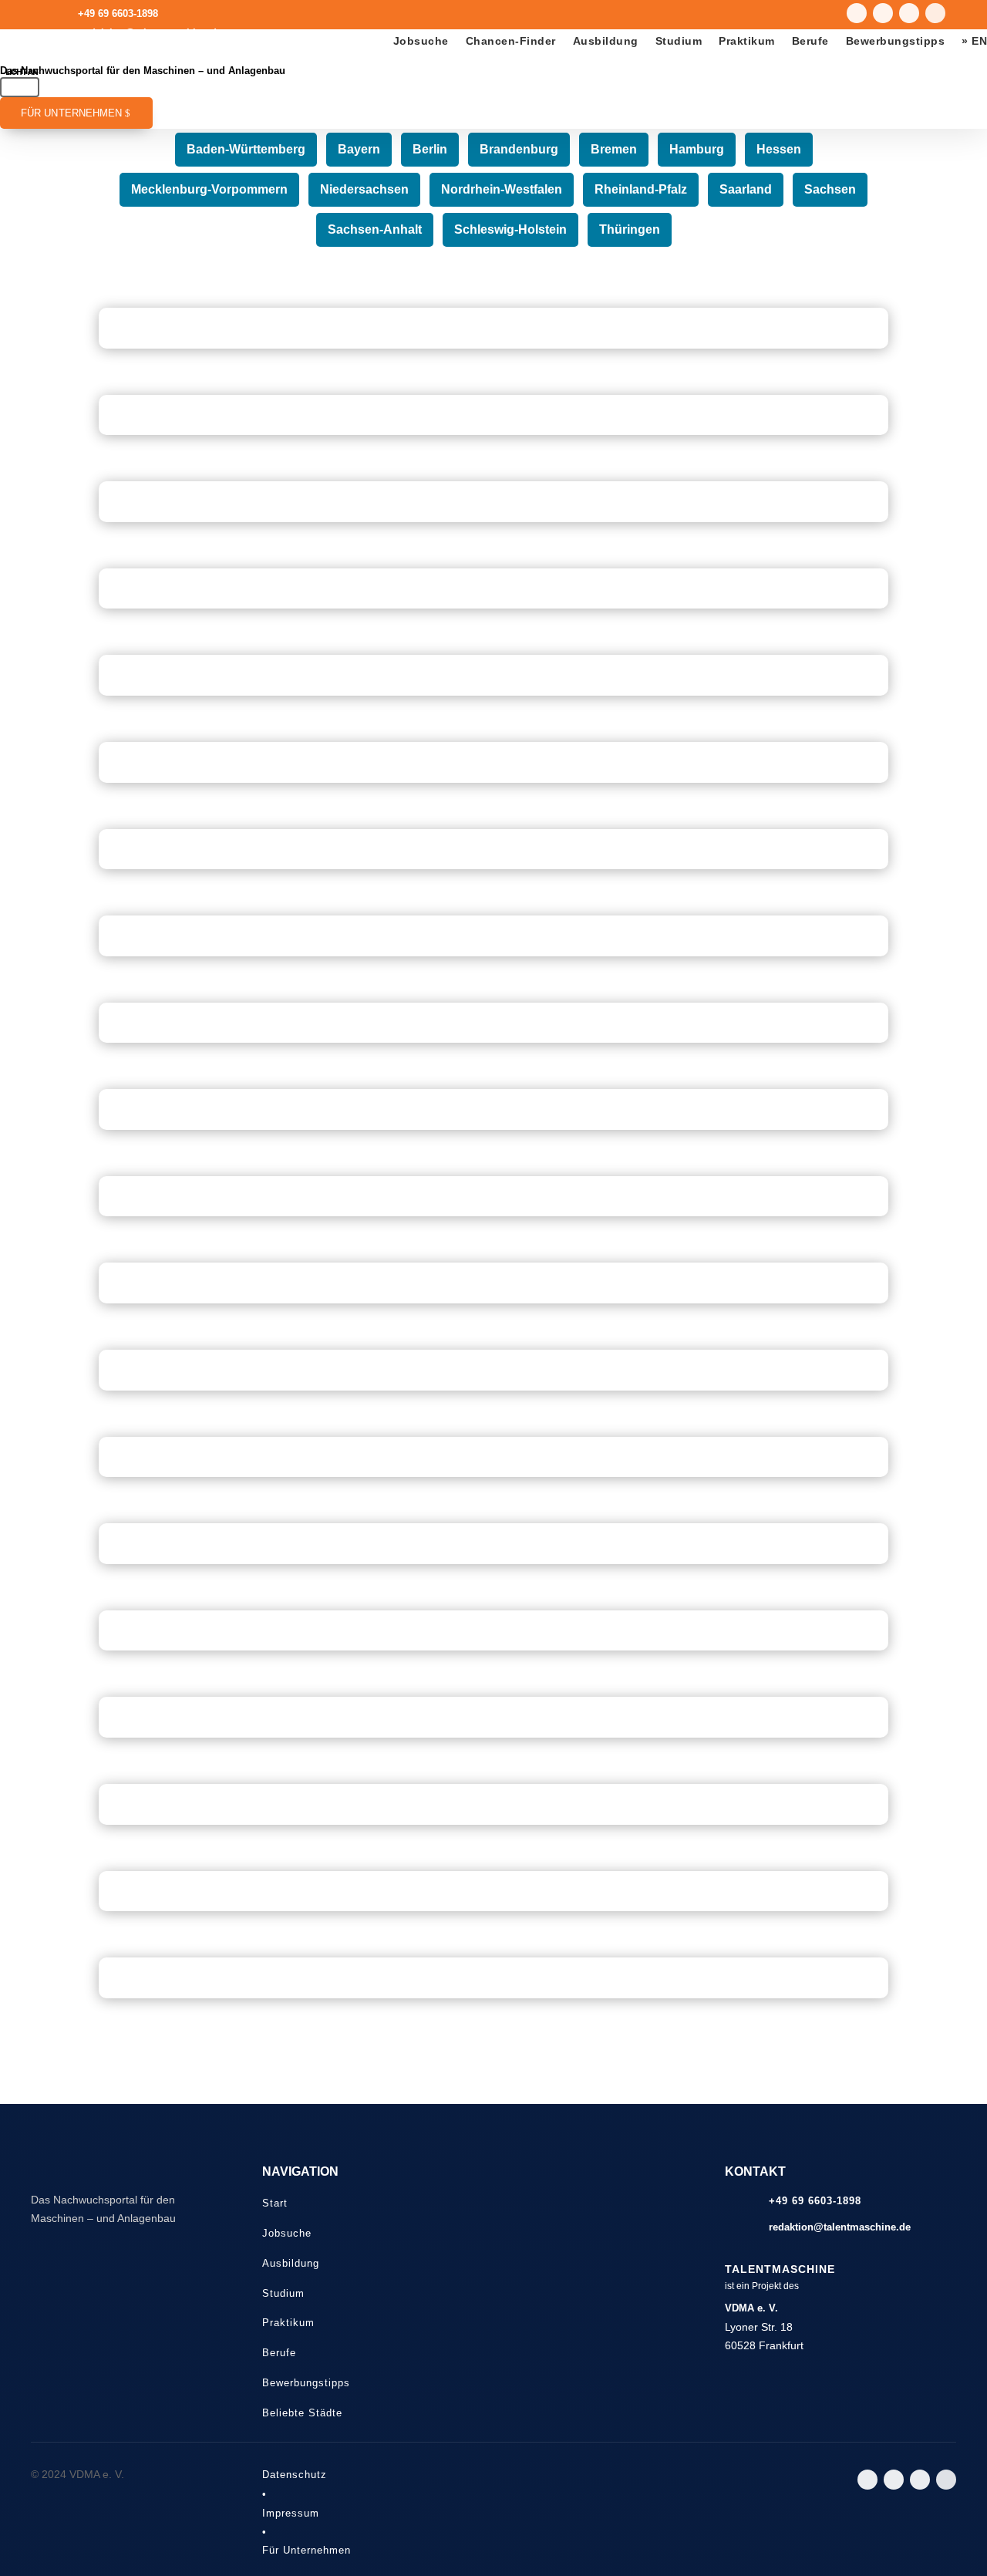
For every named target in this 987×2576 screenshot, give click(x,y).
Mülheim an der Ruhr (494, 514)
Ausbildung (606, 41)
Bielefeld (494, 1382)
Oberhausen (494, 774)
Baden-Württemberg (246, 150)
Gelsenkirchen (493, 1121)
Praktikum (747, 41)
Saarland (746, 190)
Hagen (494, 687)
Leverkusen (493, 427)
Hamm (494, 601)
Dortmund (493, 1816)
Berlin (430, 150)
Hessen (779, 150)
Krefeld (493, 861)
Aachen (494, 948)
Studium (679, 41)
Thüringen (630, 230)
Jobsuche (421, 41)
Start (275, 2203)
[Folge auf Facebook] (935, 13)
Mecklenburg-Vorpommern (209, 190)
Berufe (810, 41)
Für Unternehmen (72, 113)
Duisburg (494, 1643)
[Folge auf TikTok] (909, 13)
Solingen (493, 340)
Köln (493, 1990)
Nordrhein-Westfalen (502, 190)
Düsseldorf (493, 1903)
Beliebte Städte (302, 2413)
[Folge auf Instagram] (857, 13)
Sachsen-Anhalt (375, 230)
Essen (494, 1729)
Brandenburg (519, 150)
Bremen (614, 150)
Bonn (493, 1295)
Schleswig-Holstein (510, 230)
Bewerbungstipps (896, 41)
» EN (974, 41)
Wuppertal (493, 1468)
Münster (493, 1209)
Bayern (359, 150)
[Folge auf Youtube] (883, 13)
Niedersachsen (364, 190)
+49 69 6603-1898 (118, 13)
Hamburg (697, 150)
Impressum (291, 2513)
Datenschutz (295, 2475)
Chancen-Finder (511, 41)
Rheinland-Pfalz (641, 190)
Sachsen (830, 190)
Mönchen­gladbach (493, 1034)
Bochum (493, 1556)
